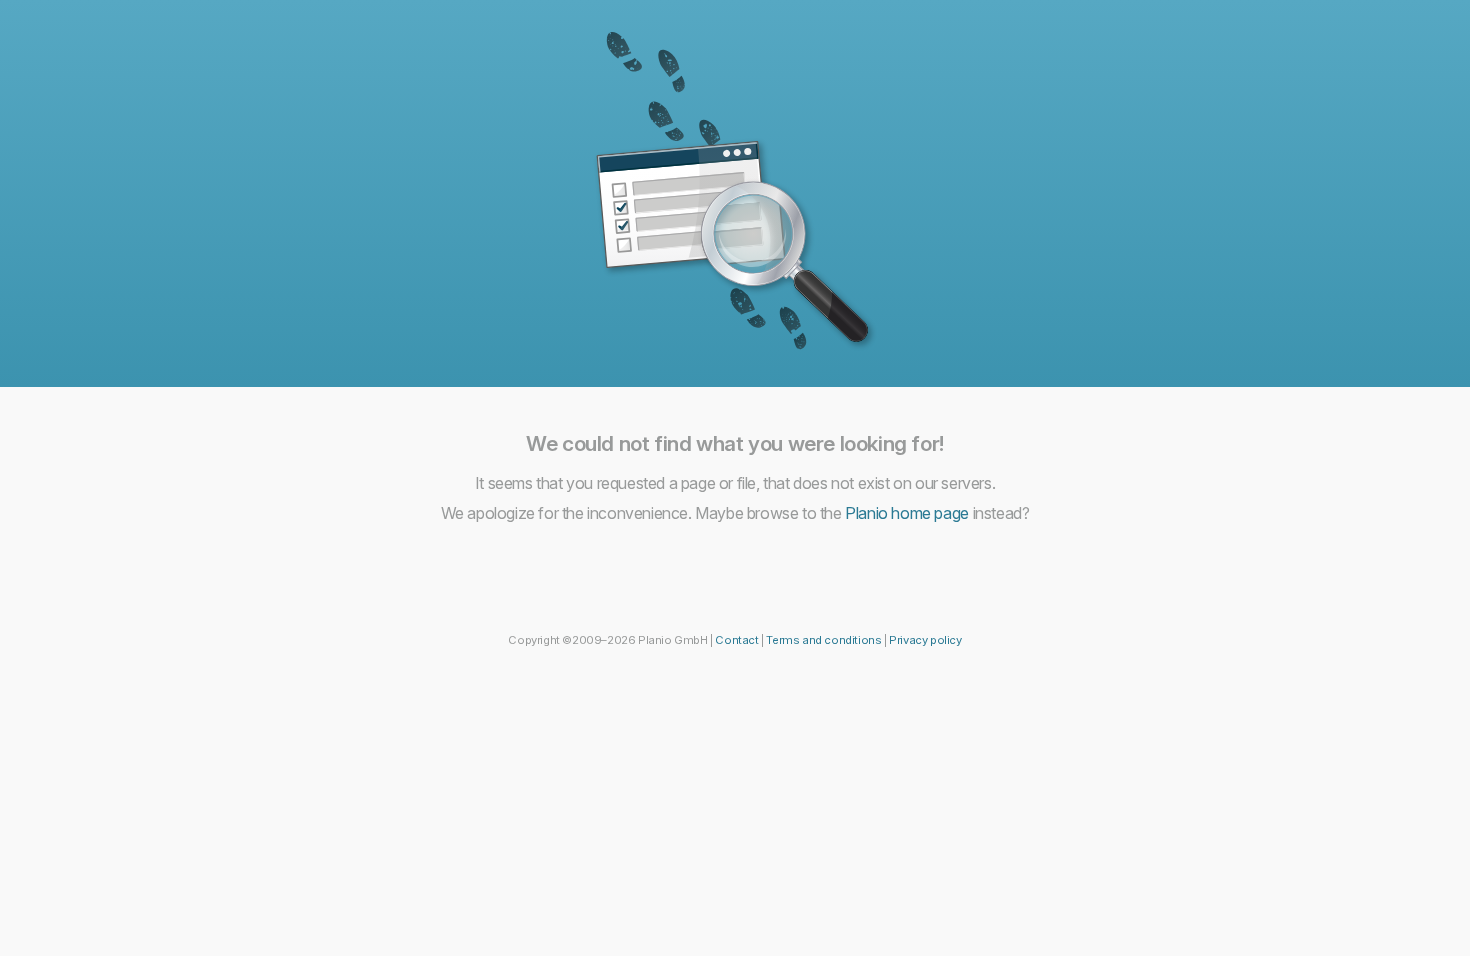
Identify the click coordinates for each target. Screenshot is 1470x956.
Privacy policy (925, 640)
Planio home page (907, 513)
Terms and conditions (823, 640)
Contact (736, 640)
